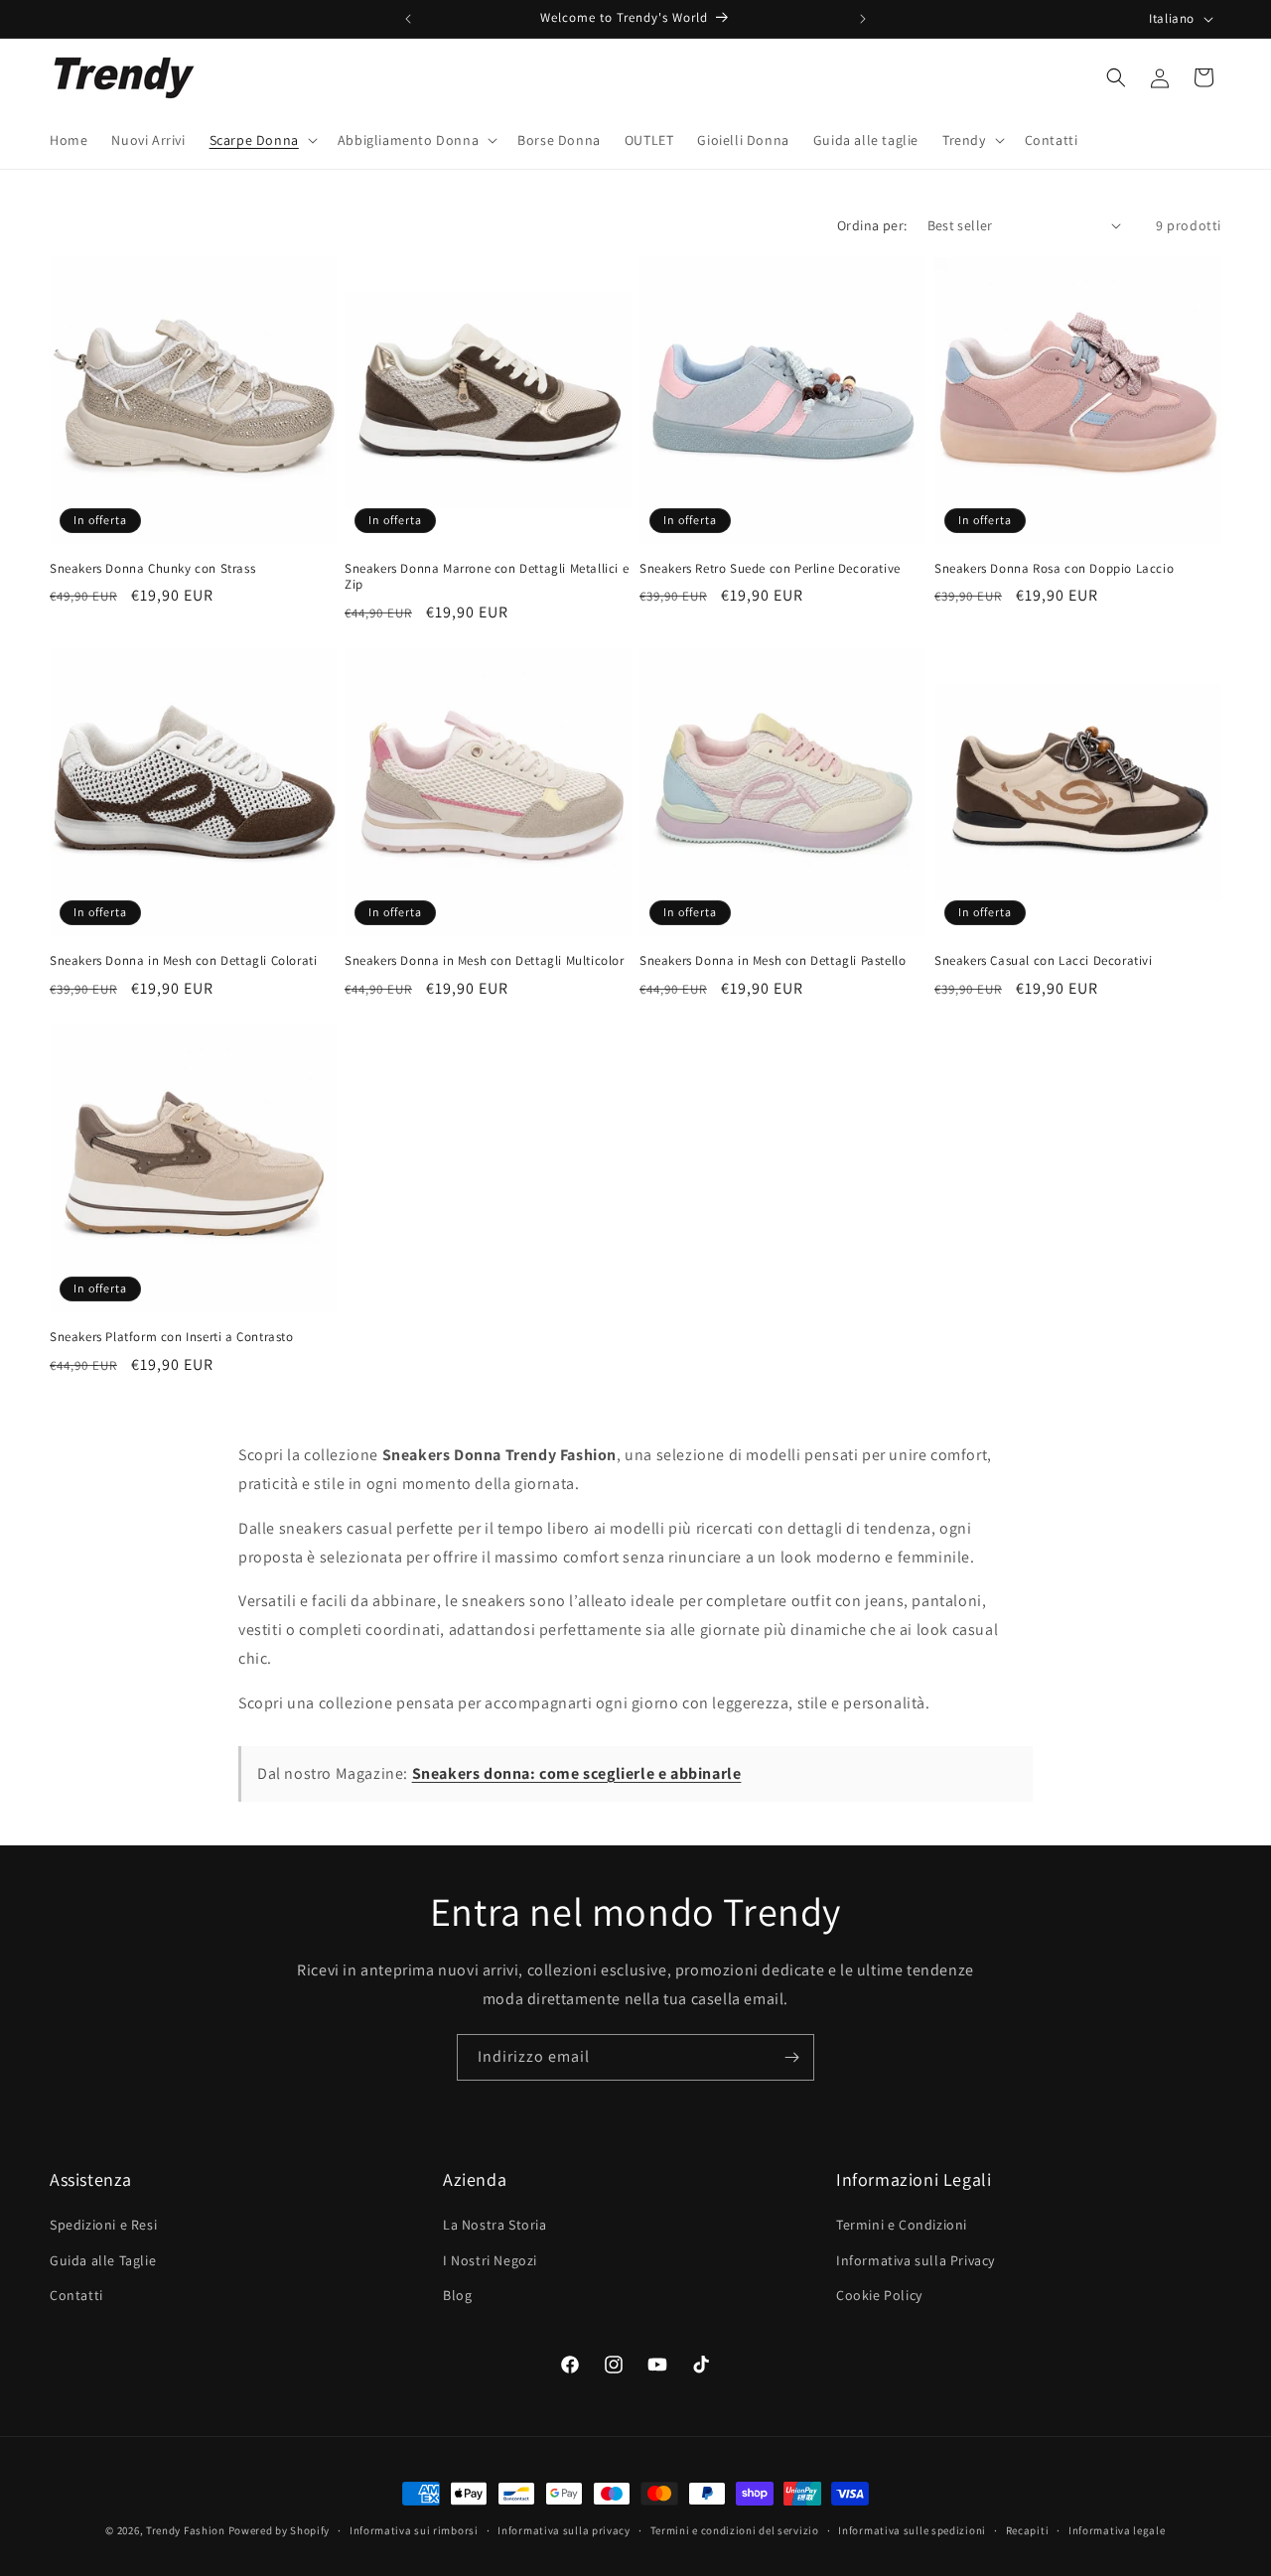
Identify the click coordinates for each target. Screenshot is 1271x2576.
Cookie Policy (879, 2295)
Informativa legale (1117, 2530)
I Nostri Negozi (490, 2260)
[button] (262, 140)
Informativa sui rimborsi (414, 2530)
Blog (457, 2295)
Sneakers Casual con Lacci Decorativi (1044, 961)
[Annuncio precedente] (408, 19)
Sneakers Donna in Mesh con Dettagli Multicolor (485, 961)
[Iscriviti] (791, 2057)
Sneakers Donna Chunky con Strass (152, 569)
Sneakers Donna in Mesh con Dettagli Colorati (183, 961)
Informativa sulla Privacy (916, 2260)
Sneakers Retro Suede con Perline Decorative (770, 569)
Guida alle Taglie (103, 2260)
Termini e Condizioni (902, 2225)
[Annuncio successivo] (863, 19)
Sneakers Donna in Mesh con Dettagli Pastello (773, 961)
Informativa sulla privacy (564, 2530)
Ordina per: (872, 225)
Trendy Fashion (186, 2530)
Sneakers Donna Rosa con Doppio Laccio (1054, 569)
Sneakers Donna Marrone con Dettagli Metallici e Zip (487, 577)
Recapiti (1028, 2530)
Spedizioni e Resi (103, 2225)
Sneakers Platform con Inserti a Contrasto (172, 1337)
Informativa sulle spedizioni (912, 2530)
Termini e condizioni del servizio (735, 2530)
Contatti (76, 2295)
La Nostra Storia (495, 2225)
